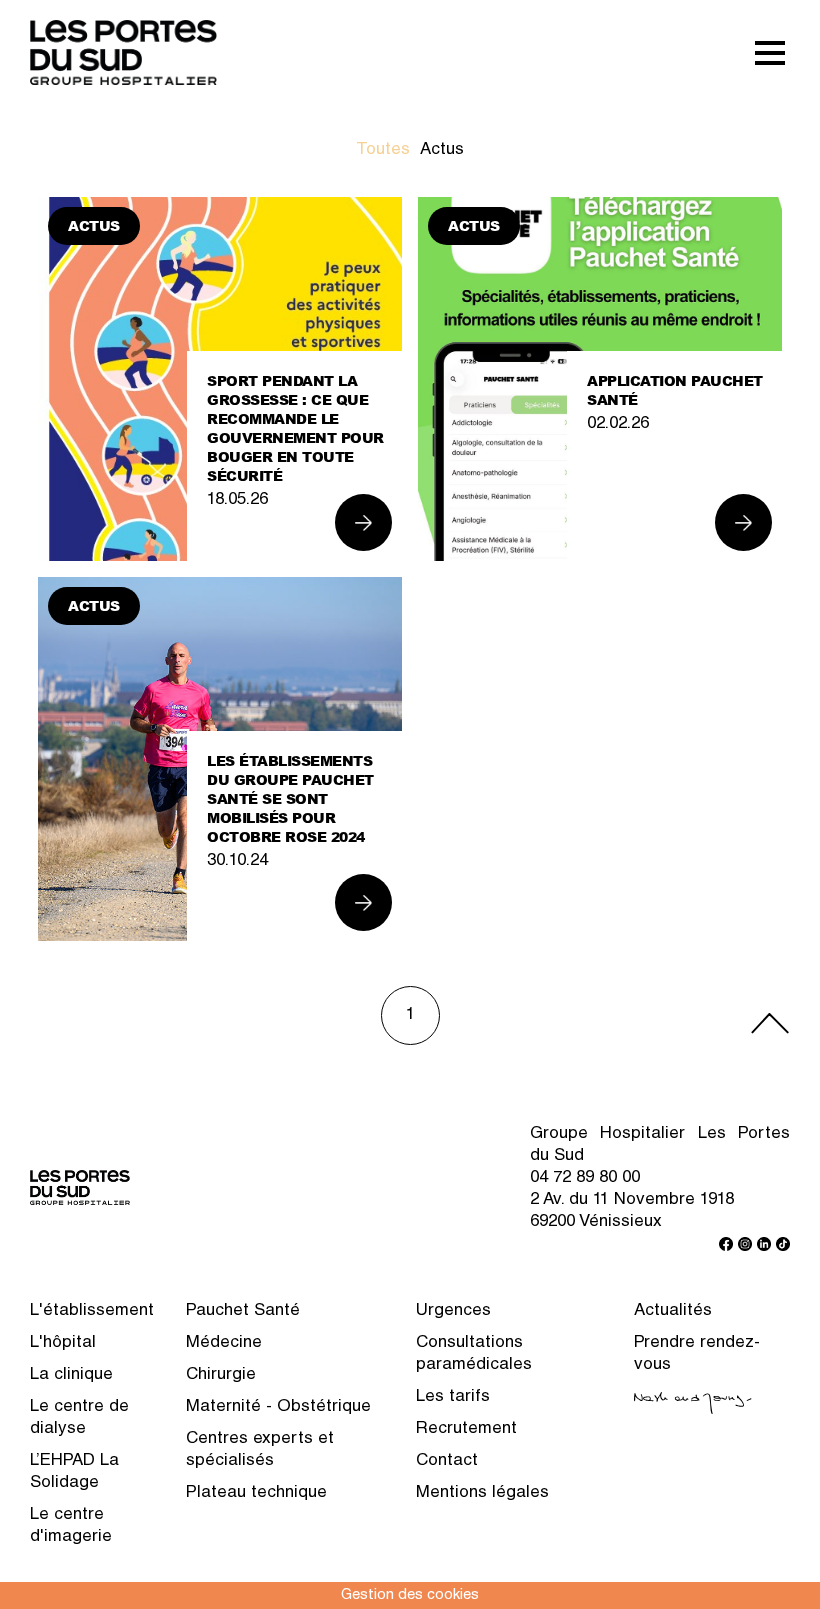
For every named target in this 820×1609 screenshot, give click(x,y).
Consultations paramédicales (474, 1354)
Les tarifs (453, 1397)
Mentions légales (482, 1493)
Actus (442, 150)
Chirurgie (221, 1375)
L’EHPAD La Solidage (74, 1472)
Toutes (383, 150)
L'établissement (92, 1311)
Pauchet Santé (243, 1311)
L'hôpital (63, 1343)
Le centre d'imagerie (71, 1526)
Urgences (453, 1311)
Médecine (224, 1343)
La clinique (71, 1375)
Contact (447, 1461)
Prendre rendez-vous (697, 1354)
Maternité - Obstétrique (278, 1407)
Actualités (673, 1311)
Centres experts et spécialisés (260, 1450)
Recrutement (466, 1429)
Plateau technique (256, 1493)
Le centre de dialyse (79, 1418)
